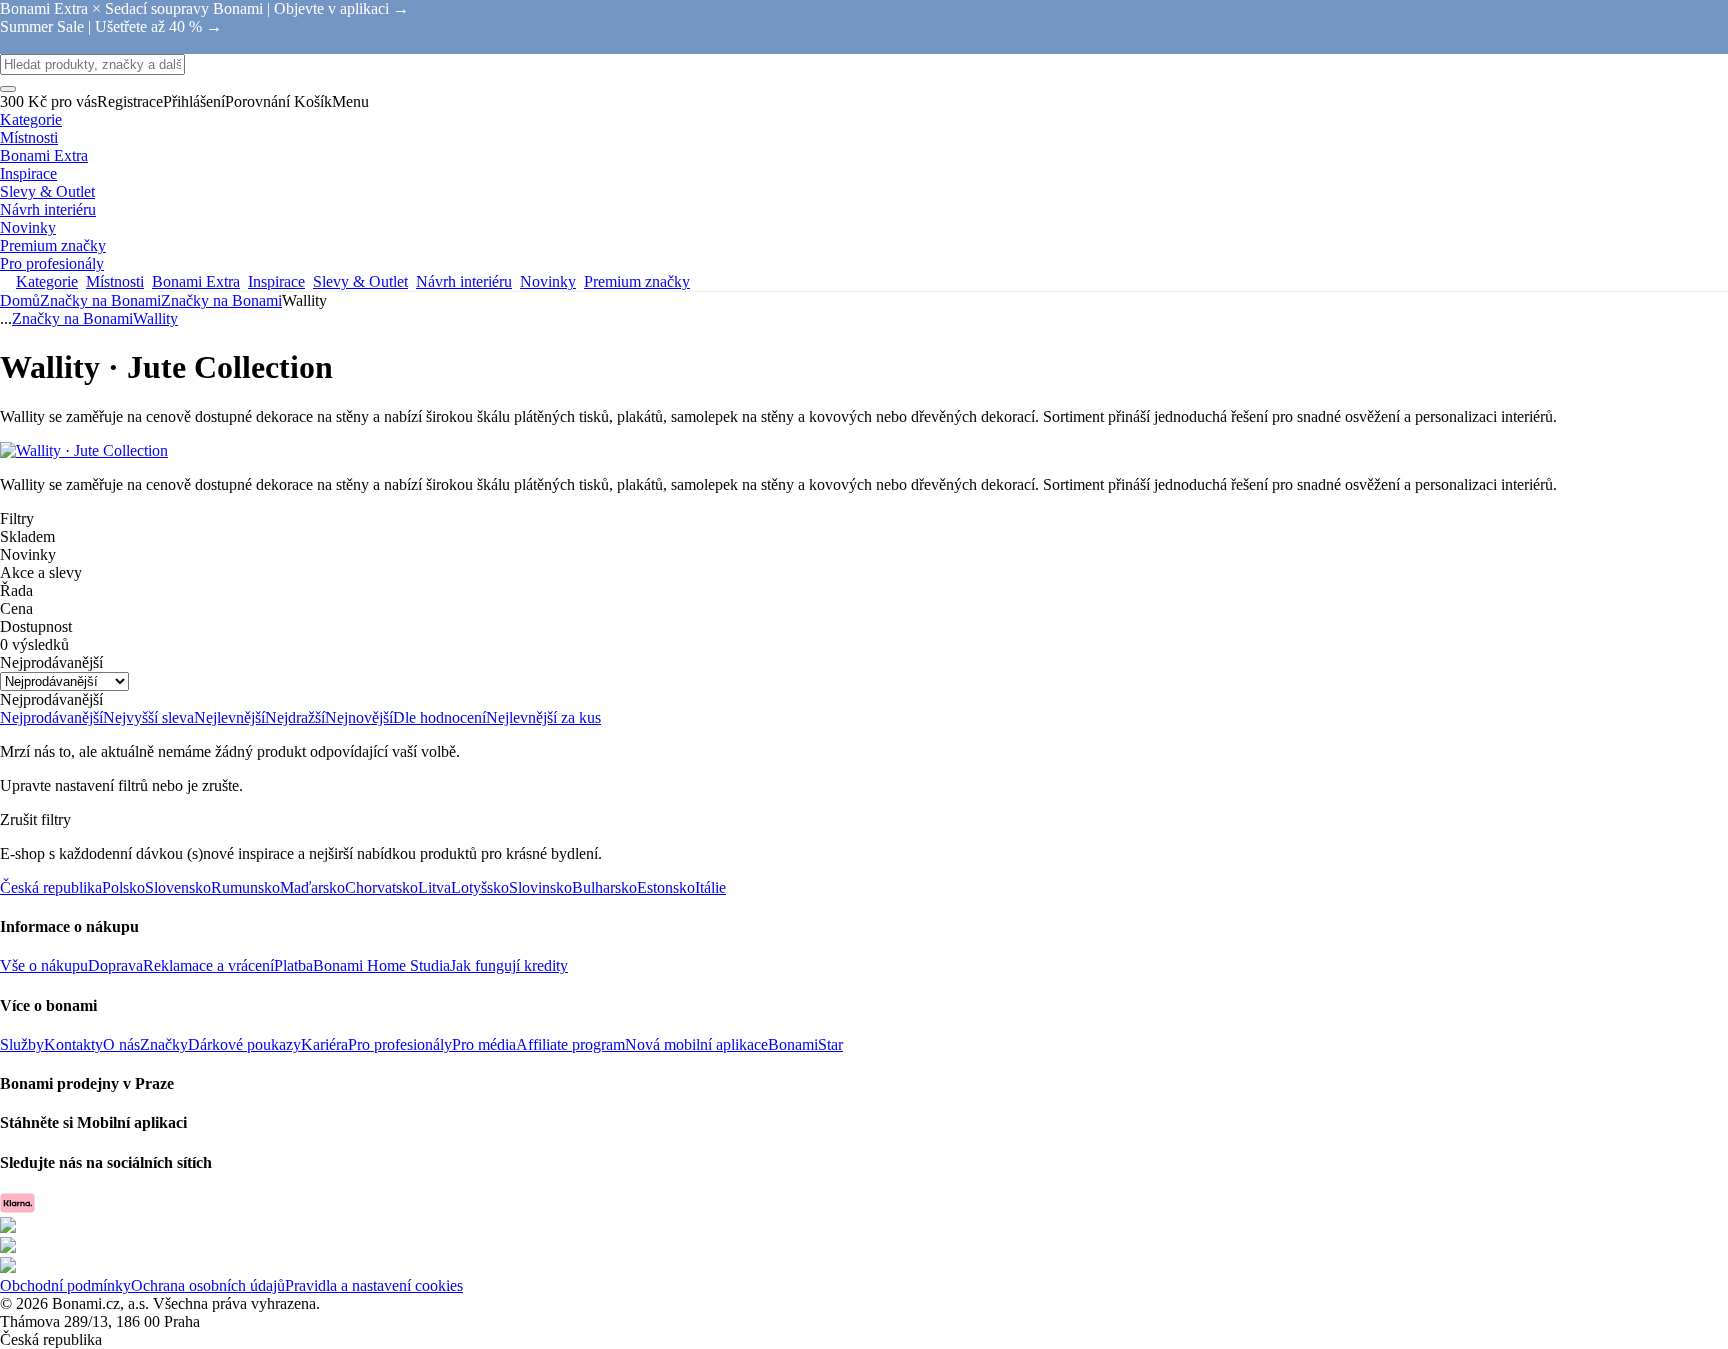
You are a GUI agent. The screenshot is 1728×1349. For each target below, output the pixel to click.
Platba (293, 965)
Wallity (155, 318)
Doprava (115, 965)
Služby (22, 1044)
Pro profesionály (400, 1044)
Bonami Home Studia (381, 965)
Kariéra (324, 1044)
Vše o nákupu (44, 965)
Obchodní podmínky (65, 1285)
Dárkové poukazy (244, 1044)
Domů (20, 300)
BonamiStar (805, 1044)
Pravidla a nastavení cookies (374, 1285)
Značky (164, 1044)
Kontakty (73, 1044)
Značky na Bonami (221, 300)
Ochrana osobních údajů (208, 1285)
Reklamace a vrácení (208, 965)
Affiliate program (570, 1044)
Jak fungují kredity (509, 965)
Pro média (484, 1044)
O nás (121, 1044)
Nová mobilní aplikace (696, 1044)
